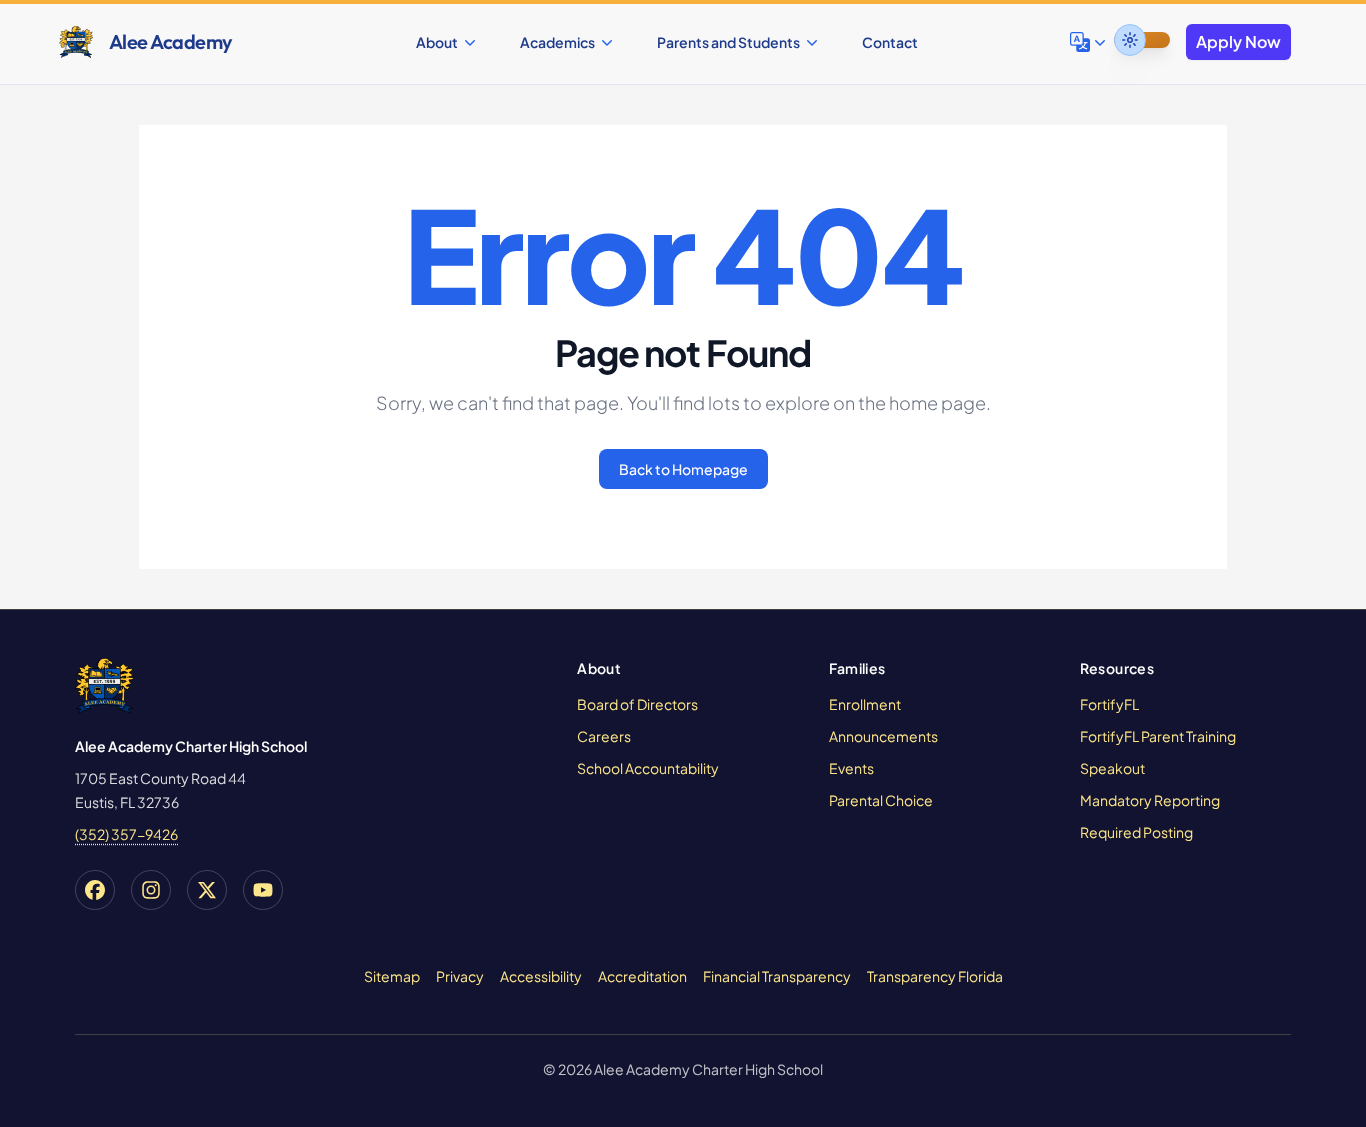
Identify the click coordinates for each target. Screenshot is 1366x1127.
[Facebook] (95, 890)
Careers (604, 736)
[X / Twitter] (207, 890)
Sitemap (392, 976)
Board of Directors (637, 704)
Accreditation (642, 976)
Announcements (883, 736)
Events (851, 768)
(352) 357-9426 (126, 834)
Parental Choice (881, 800)
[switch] (1142, 40)
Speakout (1112, 768)
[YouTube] (263, 890)
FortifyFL (1109, 704)
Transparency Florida (935, 976)
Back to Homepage (683, 469)
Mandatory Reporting (1150, 800)
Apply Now (1238, 41)
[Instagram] (151, 890)
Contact (890, 42)
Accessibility (541, 976)
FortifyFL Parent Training (1158, 736)
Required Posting (1136, 832)
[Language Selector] (1090, 42)
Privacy (460, 976)
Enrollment (865, 704)
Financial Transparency (777, 976)
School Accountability (648, 768)
